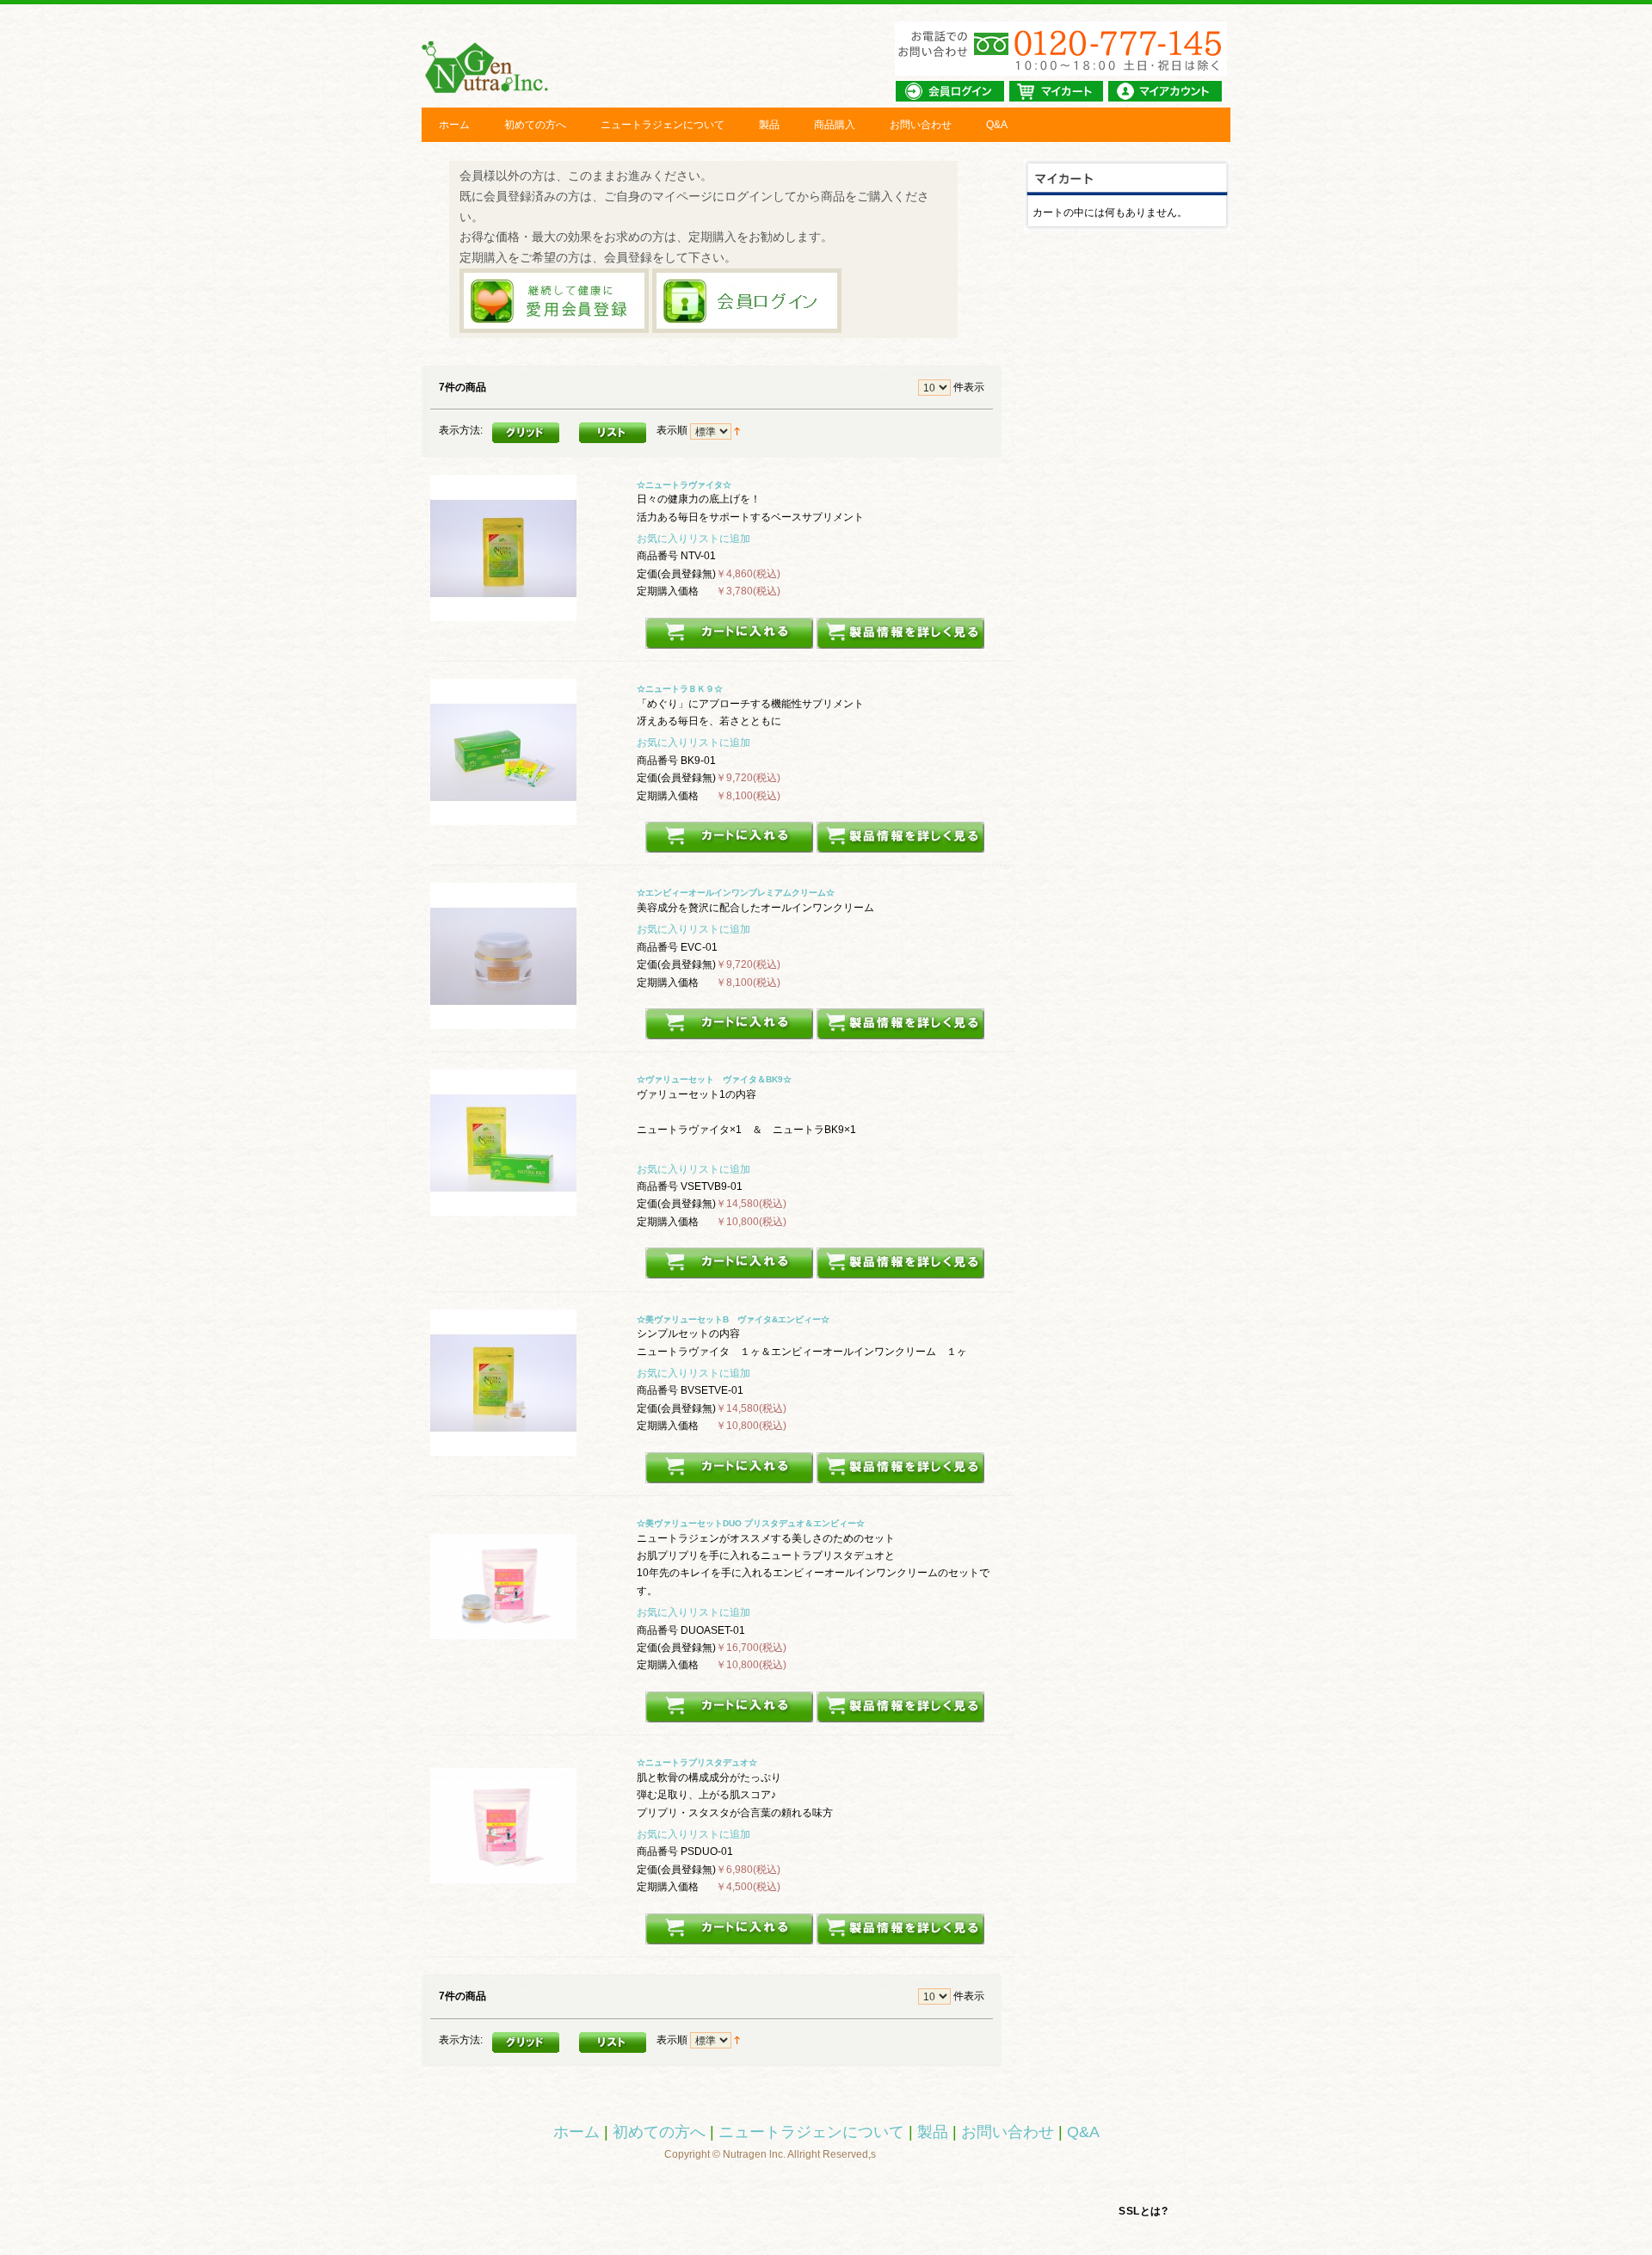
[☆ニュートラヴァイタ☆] (503, 612)
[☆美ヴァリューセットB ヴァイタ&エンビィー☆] (503, 1446)
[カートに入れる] (729, 639)
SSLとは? (1143, 2211)
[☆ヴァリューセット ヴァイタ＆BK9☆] (503, 1207)
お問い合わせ (921, 125)
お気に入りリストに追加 (693, 539)
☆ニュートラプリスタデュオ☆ (697, 1762)
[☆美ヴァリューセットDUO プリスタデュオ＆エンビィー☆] (503, 1651)
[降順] (737, 430)
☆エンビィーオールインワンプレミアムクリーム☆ (736, 893)
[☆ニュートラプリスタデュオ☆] (503, 1890)
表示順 (672, 430)
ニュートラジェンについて (663, 125)
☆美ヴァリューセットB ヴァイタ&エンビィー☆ (733, 1319)
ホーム (454, 125)
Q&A (997, 125)
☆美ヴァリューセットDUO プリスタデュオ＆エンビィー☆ (751, 1523)
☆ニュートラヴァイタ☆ (684, 485)
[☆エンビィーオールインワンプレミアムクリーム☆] (503, 1020)
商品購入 (835, 125)
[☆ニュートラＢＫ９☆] (503, 816)
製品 (769, 125)
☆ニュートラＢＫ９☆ (680, 689)
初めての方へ (535, 125)
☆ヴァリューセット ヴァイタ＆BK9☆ (714, 1079)
